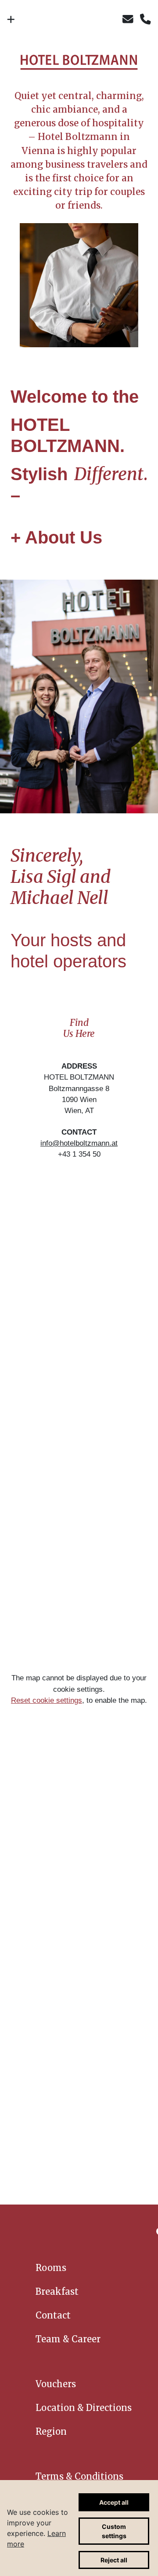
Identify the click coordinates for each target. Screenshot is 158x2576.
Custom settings (114, 2531)
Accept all (114, 2502)
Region (51, 2431)
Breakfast (57, 2291)
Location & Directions (84, 2408)
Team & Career (68, 2339)
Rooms (51, 2268)
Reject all (114, 2560)
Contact (53, 2315)
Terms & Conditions (79, 2476)
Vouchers (56, 2384)
